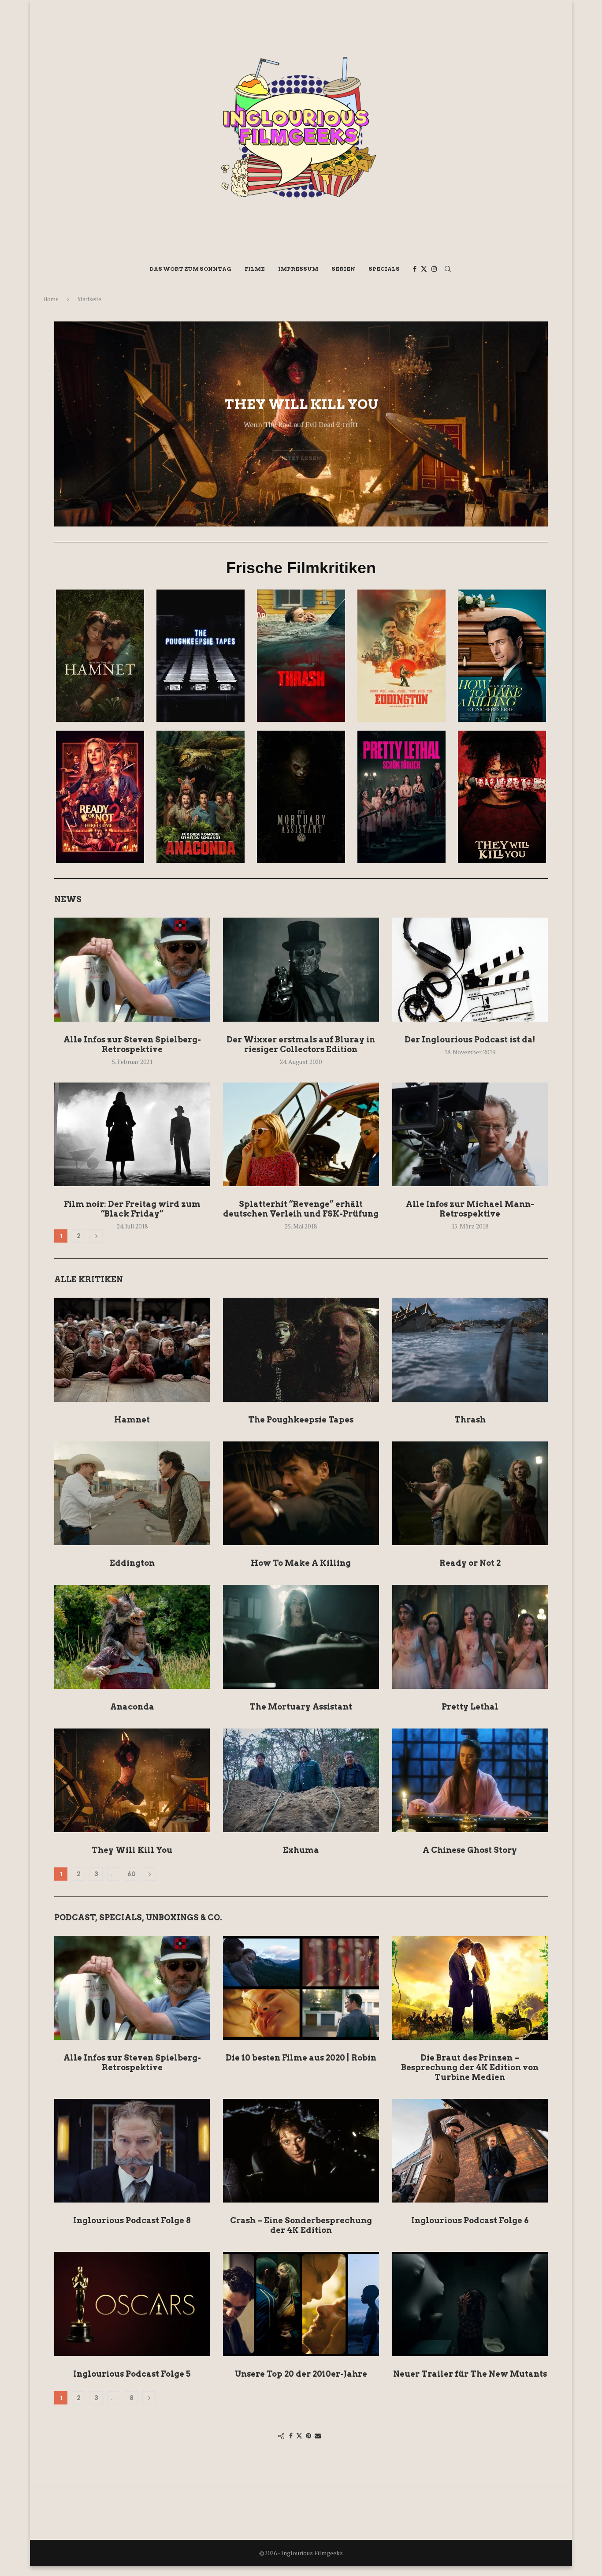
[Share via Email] (318, 2436)
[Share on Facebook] (291, 2436)
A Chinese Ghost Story (470, 1850)
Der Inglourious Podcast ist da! (470, 1040)
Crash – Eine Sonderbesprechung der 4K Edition (301, 2225)
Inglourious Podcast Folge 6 (470, 2220)
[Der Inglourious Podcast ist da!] (470, 970)
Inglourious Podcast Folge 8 (132, 2220)
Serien (343, 269)
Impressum (298, 269)
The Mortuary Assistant (301, 1707)
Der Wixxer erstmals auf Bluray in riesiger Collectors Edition (301, 1044)
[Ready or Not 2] (470, 1493)
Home (51, 299)
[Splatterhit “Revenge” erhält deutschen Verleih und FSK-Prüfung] (301, 1135)
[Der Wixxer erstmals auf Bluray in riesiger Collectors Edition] (301, 970)
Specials (384, 269)
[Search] (448, 269)
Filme (255, 269)
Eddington (132, 1563)
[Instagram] (434, 269)
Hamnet (132, 1420)
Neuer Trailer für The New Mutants (470, 2374)
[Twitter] (424, 269)
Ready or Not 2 (470, 1563)
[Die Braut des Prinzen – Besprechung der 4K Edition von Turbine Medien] (470, 1988)
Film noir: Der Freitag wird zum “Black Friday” (132, 1209)
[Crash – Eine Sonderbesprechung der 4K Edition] (301, 2151)
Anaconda (132, 1707)
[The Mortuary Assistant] (301, 1637)
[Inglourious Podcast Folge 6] (470, 2151)
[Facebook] (415, 269)
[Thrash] (470, 1350)
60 (132, 1874)
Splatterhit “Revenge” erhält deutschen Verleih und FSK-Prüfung (301, 1209)
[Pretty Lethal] (470, 1637)
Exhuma (301, 1850)
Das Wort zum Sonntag (191, 269)
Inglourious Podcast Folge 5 (132, 2374)
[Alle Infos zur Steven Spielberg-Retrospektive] (132, 970)
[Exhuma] (301, 1781)
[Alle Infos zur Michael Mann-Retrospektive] (470, 1135)
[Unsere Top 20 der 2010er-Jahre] (301, 2304)
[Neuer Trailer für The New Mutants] (470, 2304)
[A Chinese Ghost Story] (470, 1781)
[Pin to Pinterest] (308, 2436)
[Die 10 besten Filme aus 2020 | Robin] (301, 1988)
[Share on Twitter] (299, 2436)
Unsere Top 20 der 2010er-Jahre (301, 2374)
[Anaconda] (132, 1637)
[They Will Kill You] (132, 1781)
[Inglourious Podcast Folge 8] (132, 2151)
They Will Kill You (132, 1850)
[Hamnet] (132, 1350)
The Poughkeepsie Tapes (301, 1420)
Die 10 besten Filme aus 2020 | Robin (301, 2058)
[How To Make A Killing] (301, 1493)
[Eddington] (132, 1493)
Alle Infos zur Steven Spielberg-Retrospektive (132, 1044)
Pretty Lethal (470, 1707)
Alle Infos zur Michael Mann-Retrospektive (470, 1209)
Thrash (470, 1420)
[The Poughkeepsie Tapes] (301, 1350)
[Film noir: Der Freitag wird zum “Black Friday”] (132, 1135)
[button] (71, 423)
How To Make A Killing (301, 1563)
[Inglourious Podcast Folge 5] (132, 2304)
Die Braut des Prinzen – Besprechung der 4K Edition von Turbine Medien (470, 2067)
